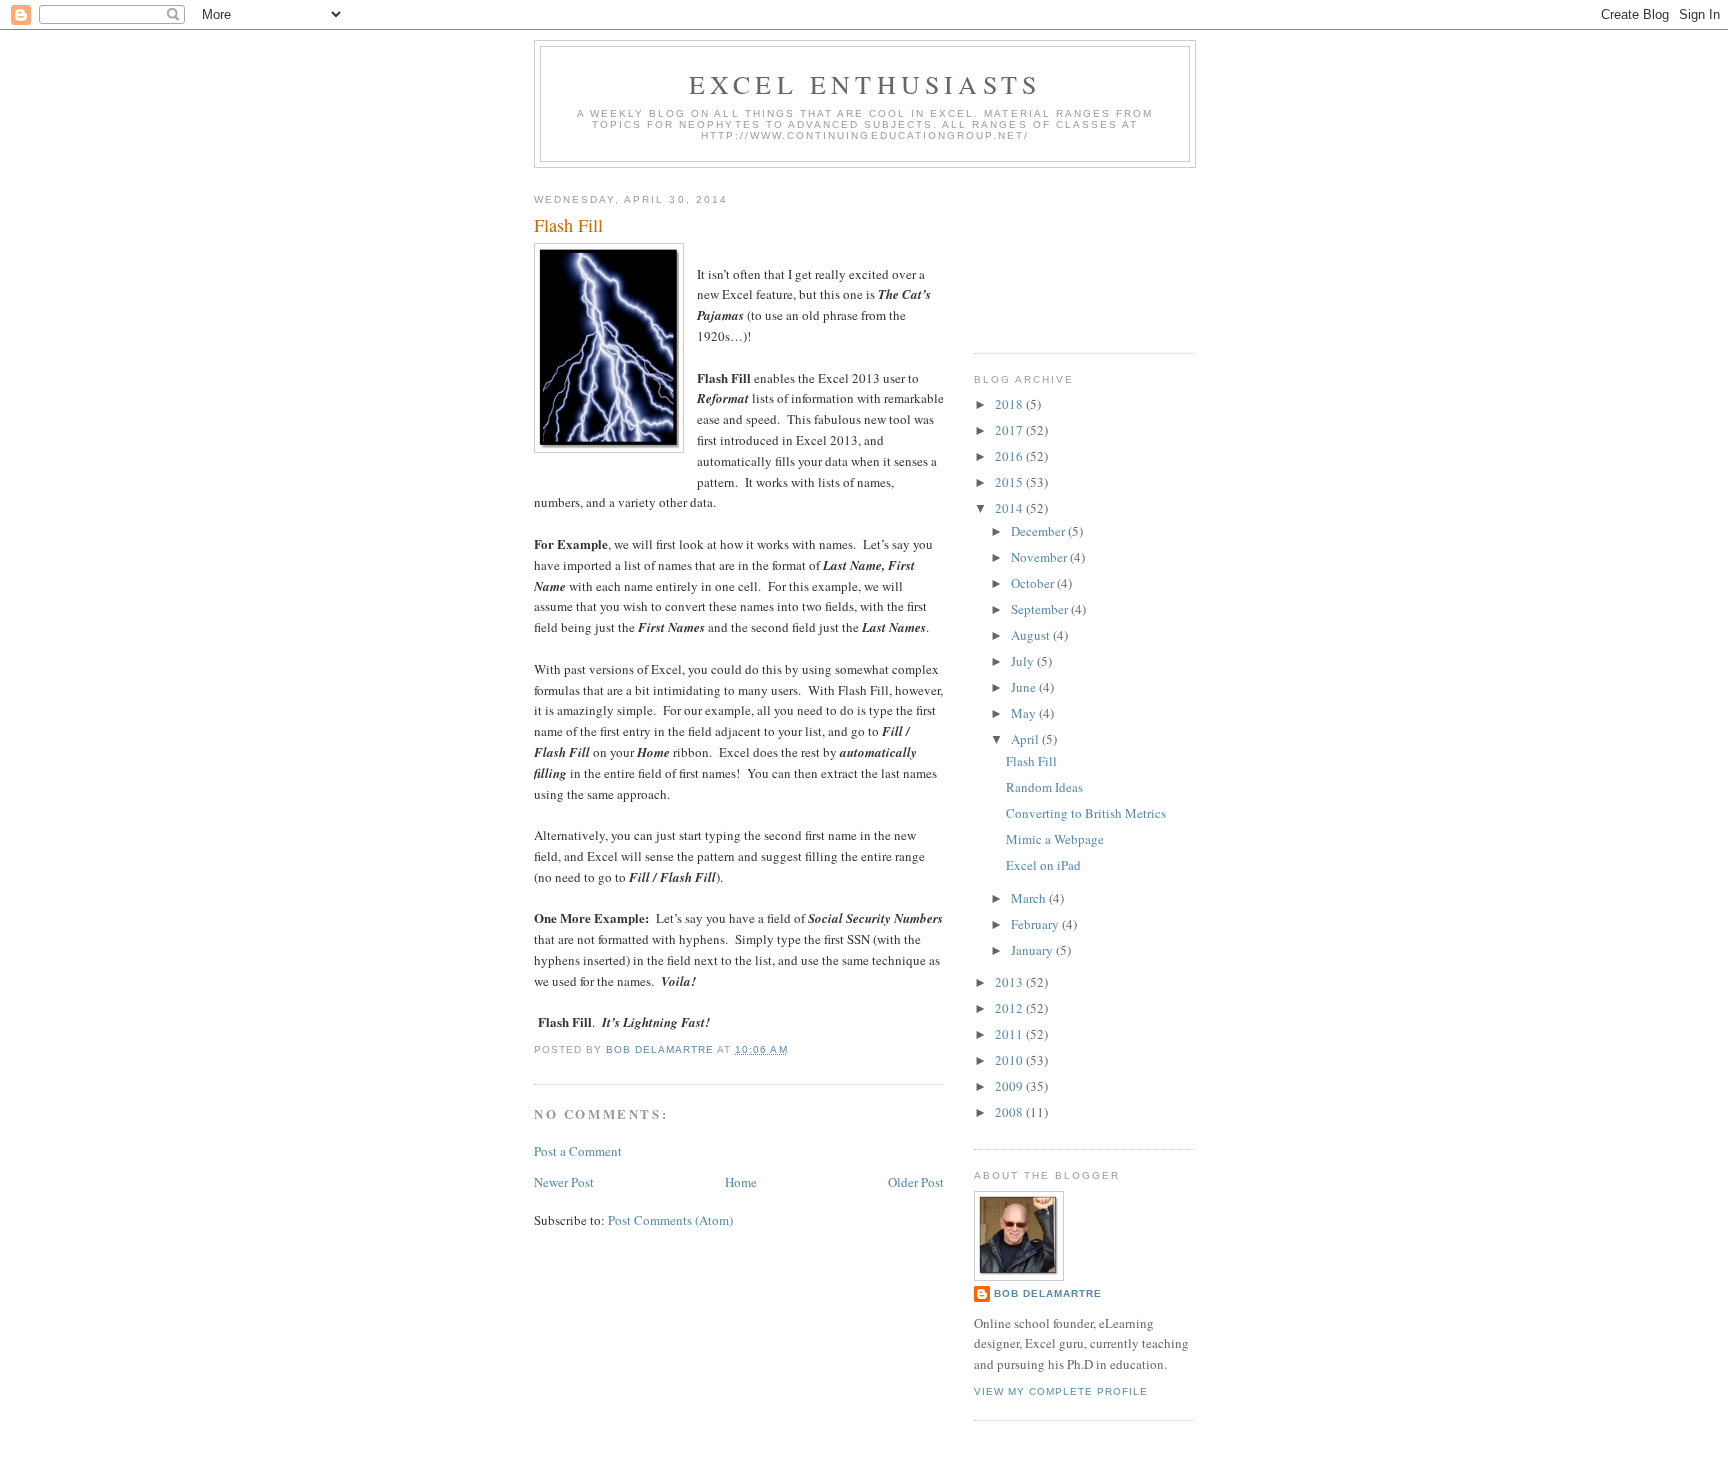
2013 (1010, 982)
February (1036, 924)
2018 (1010, 404)
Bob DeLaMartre (1048, 1293)
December (1039, 531)
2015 (1010, 482)
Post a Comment (578, 1151)
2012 (1010, 1008)
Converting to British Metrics (1086, 813)
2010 (1010, 1060)
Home (741, 1182)
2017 (1010, 430)
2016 (1010, 456)
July (1024, 661)
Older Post (916, 1182)
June (1025, 687)
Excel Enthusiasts (865, 84)
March (1030, 898)
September (1041, 609)
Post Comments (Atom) (670, 1220)
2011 (1010, 1034)
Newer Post (564, 1182)
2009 (1010, 1086)
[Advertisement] (1064, 253)
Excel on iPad (1043, 865)
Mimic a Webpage (1055, 839)
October (1034, 583)
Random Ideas (1044, 787)
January (1033, 950)
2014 (1010, 508)
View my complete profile (1061, 1391)
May (1025, 713)
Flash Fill (1031, 761)
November (1040, 557)
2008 (1010, 1112)
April (1026, 739)
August (1032, 635)
